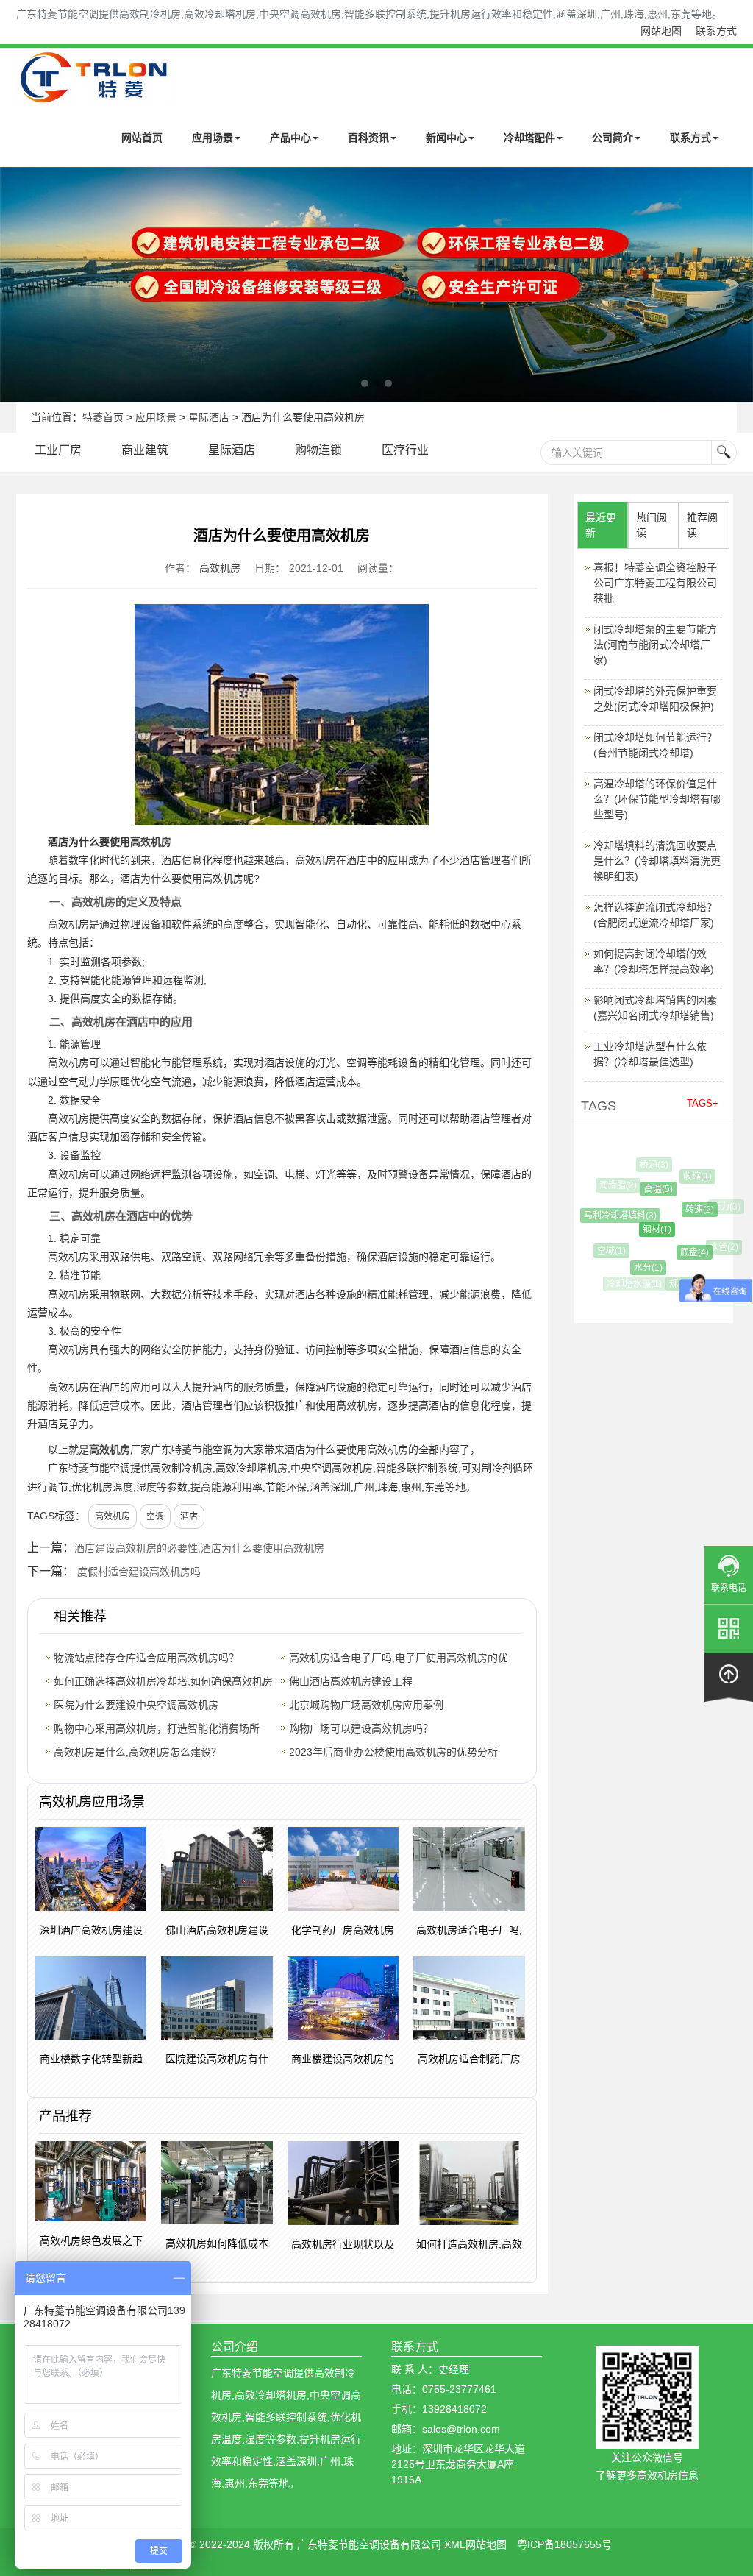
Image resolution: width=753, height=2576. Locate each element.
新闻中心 (446, 138)
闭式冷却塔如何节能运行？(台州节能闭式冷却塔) (655, 745)
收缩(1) (690, 1177)
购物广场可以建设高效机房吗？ (361, 1728)
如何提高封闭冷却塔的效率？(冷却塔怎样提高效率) (654, 961)
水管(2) (717, 1247)
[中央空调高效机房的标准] (376, 285)
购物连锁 (318, 450)
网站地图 (661, 31)
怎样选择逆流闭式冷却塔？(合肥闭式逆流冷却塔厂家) (655, 915)
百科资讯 (368, 138)
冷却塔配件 (529, 138)
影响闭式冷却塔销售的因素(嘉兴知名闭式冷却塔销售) (655, 1008)
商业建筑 (145, 450)
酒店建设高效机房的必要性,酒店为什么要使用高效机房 (199, 1548)
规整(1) (677, 1284)
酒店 (189, 1516)
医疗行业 (405, 450)
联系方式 (716, 31)
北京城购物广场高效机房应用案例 (366, 1705)
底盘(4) (682, 1252)
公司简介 (613, 138)
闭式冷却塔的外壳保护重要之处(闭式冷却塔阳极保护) (655, 699)
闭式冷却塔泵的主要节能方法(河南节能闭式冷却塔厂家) (655, 645)
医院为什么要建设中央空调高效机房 (136, 1705)
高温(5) (646, 1189)
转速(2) (686, 1210)
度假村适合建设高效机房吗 (139, 1572)
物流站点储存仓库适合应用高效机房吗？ (146, 1658)
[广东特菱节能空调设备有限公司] (95, 95)
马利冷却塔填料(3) (611, 1216)
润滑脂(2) (614, 1185)
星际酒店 (209, 417)
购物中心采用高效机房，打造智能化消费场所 (157, 1728)
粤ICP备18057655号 (564, 2544)
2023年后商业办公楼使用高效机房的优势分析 (393, 1752)
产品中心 (290, 138)
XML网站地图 (475, 2544)
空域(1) (606, 1251)
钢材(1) (642, 1230)
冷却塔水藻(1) (632, 1284)
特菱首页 (103, 417)
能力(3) (721, 1207)
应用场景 (213, 138)
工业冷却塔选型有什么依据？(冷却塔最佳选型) (650, 1054)
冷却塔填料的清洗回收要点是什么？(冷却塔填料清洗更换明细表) (657, 861)
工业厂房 (58, 450)
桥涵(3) (650, 1165)
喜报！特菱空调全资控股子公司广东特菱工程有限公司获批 (655, 583)
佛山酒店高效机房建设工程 (351, 1681)
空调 (155, 1516)
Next (15, 285)
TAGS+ (703, 1103)
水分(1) (637, 1268)
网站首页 (142, 138)
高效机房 (220, 568)
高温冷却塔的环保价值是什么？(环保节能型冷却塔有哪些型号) (657, 799)
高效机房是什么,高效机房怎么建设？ (138, 1752)
